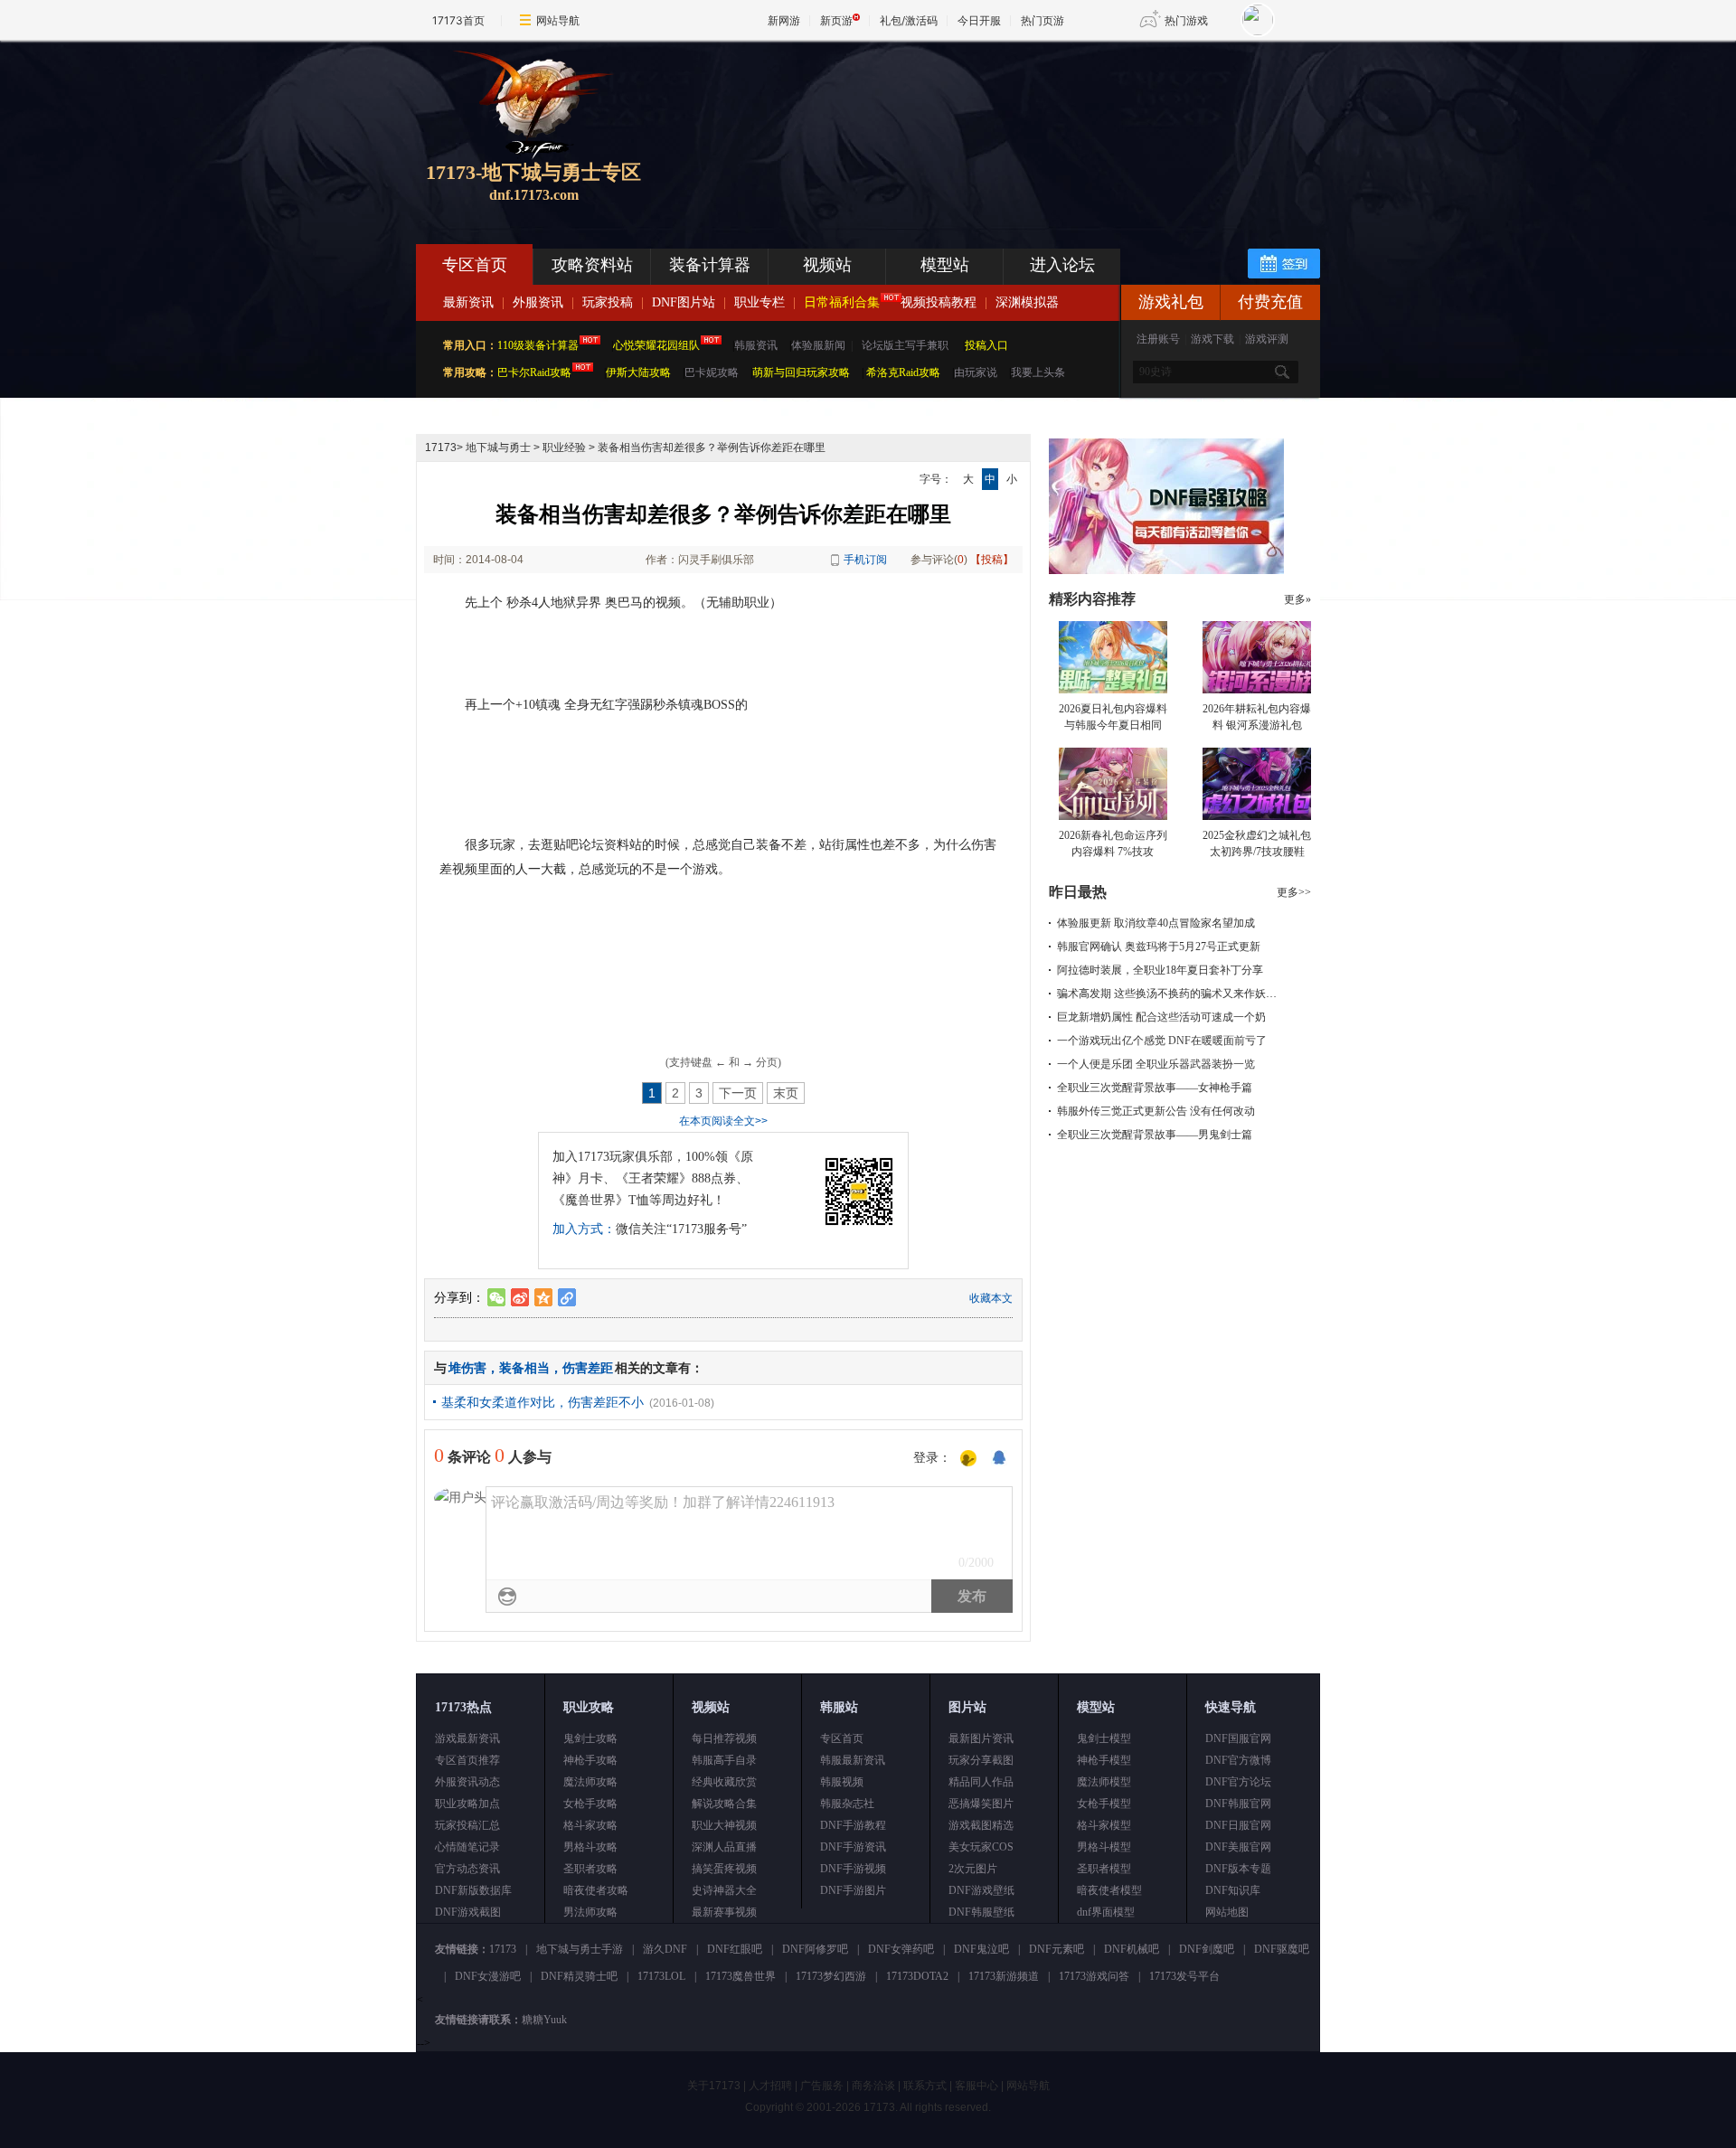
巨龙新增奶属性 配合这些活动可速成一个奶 (1161, 1017)
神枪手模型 (1104, 1760)
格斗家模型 (1104, 1825)
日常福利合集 (842, 302)
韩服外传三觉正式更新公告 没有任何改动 (1156, 1111)
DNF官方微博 (1238, 1760)
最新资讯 (468, 302)
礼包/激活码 (909, 20)
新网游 (784, 20)
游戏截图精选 (981, 1825)
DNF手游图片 (853, 1890)
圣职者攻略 (590, 1869)
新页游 (836, 20)
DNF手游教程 (853, 1825)
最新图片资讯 (981, 1738)
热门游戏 (1186, 20)
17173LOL (661, 1976)
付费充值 (1270, 302)
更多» (1297, 599)
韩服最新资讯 (853, 1760)
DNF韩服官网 (1238, 1804)
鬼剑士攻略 (590, 1738)
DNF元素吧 (1057, 1949)
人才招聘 (770, 2086)
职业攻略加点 (467, 1804)
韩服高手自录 (724, 1760)
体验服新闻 (818, 345)
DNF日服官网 (1238, 1825)
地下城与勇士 (498, 447)
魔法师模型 (1104, 1782)
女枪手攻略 (590, 1804)
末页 (786, 1093)
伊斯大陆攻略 (638, 372)
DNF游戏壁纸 (981, 1890)
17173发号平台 (1184, 1976)
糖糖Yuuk (544, 2020)
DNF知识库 (1233, 1890)
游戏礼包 (1171, 302)
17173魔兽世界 (741, 1976)
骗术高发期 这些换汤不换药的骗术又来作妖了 (1167, 994)
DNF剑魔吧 (1207, 1949)
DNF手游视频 (853, 1869)
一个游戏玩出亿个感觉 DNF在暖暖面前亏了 (1162, 1041)
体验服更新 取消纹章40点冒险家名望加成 (1156, 923)
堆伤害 (467, 1368)
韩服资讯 (756, 345)
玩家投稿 (608, 302)
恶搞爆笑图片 (981, 1804)
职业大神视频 (724, 1825)
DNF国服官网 (1238, 1738)
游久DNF (665, 1949)
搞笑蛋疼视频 (724, 1869)
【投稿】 (992, 560)
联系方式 (925, 2086)
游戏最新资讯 (467, 1738)
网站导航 (558, 20)
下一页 (738, 1093)
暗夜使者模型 (1109, 1890)
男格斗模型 (1104, 1847)
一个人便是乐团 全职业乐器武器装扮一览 (1156, 1064)
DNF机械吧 (1132, 1949)
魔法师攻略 (590, 1782)
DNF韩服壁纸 (981, 1912)
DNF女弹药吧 (901, 1949)
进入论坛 (1062, 265)
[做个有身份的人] (968, 1459)
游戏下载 (1212, 339)
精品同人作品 (981, 1782)
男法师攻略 (590, 1912)
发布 (972, 1596)
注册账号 (1158, 339)
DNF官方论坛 (1238, 1782)
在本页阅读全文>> (723, 1121)
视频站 (827, 265)
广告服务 (822, 2086)
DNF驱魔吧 (1282, 1949)
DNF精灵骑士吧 (579, 1976)
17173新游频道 (1004, 1976)
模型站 (945, 265)
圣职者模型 (1104, 1869)
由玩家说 (976, 372)
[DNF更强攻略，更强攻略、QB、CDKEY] (1166, 570)
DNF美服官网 (1238, 1847)
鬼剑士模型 (1104, 1738)
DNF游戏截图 (468, 1912)
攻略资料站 (592, 265)
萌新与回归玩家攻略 (801, 372)
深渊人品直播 (724, 1847)
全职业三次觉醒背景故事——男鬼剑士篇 (1155, 1135)
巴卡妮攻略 (712, 372)
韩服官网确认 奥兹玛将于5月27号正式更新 (1159, 947)
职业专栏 (759, 302)
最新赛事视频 (724, 1912)
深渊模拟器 (1027, 302)
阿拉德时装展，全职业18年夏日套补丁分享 (1160, 970)
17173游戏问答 (1094, 1976)
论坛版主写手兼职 (905, 345)
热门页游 (1043, 20)
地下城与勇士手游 (580, 1949)
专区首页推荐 (467, 1760)
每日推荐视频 (724, 1738)
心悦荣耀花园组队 (656, 345)
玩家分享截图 (981, 1760)
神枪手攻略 (590, 1760)
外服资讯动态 (467, 1782)
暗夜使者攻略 (596, 1890)
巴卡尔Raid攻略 (534, 372)
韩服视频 (842, 1782)
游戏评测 (1267, 339)
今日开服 (979, 20)
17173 (441, 447)
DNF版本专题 (1238, 1869)
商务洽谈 (873, 2086)
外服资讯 (538, 302)
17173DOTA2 (917, 1976)
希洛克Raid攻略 (902, 372)
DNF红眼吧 (735, 1949)
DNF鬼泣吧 (981, 1949)
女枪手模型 (1104, 1804)
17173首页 (458, 20)
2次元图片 (973, 1869)
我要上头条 (1038, 372)
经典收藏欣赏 (724, 1782)
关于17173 (714, 2086)
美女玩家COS (981, 1847)
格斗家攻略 (590, 1825)
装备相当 (524, 1368)
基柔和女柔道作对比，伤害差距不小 (542, 1402)
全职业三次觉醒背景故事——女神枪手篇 (1155, 1088)
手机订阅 (865, 560)
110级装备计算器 (538, 345)
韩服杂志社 (847, 1804)
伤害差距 (588, 1368)
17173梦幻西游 (831, 1976)
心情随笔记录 (467, 1847)
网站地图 (1227, 1912)
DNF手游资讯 (853, 1847)
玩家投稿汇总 (467, 1825)
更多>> (1294, 892)
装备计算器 (710, 265)
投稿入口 (986, 345)
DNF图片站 (684, 302)
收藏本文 (991, 1298)
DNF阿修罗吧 (815, 1949)
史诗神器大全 (724, 1890)
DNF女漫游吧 (488, 1976)
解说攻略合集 (724, 1804)
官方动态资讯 (467, 1869)
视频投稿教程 (939, 302)
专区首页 (475, 265)
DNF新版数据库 (473, 1890)
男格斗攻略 (590, 1847)
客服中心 (976, 2086)
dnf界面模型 (1106, 1912)
